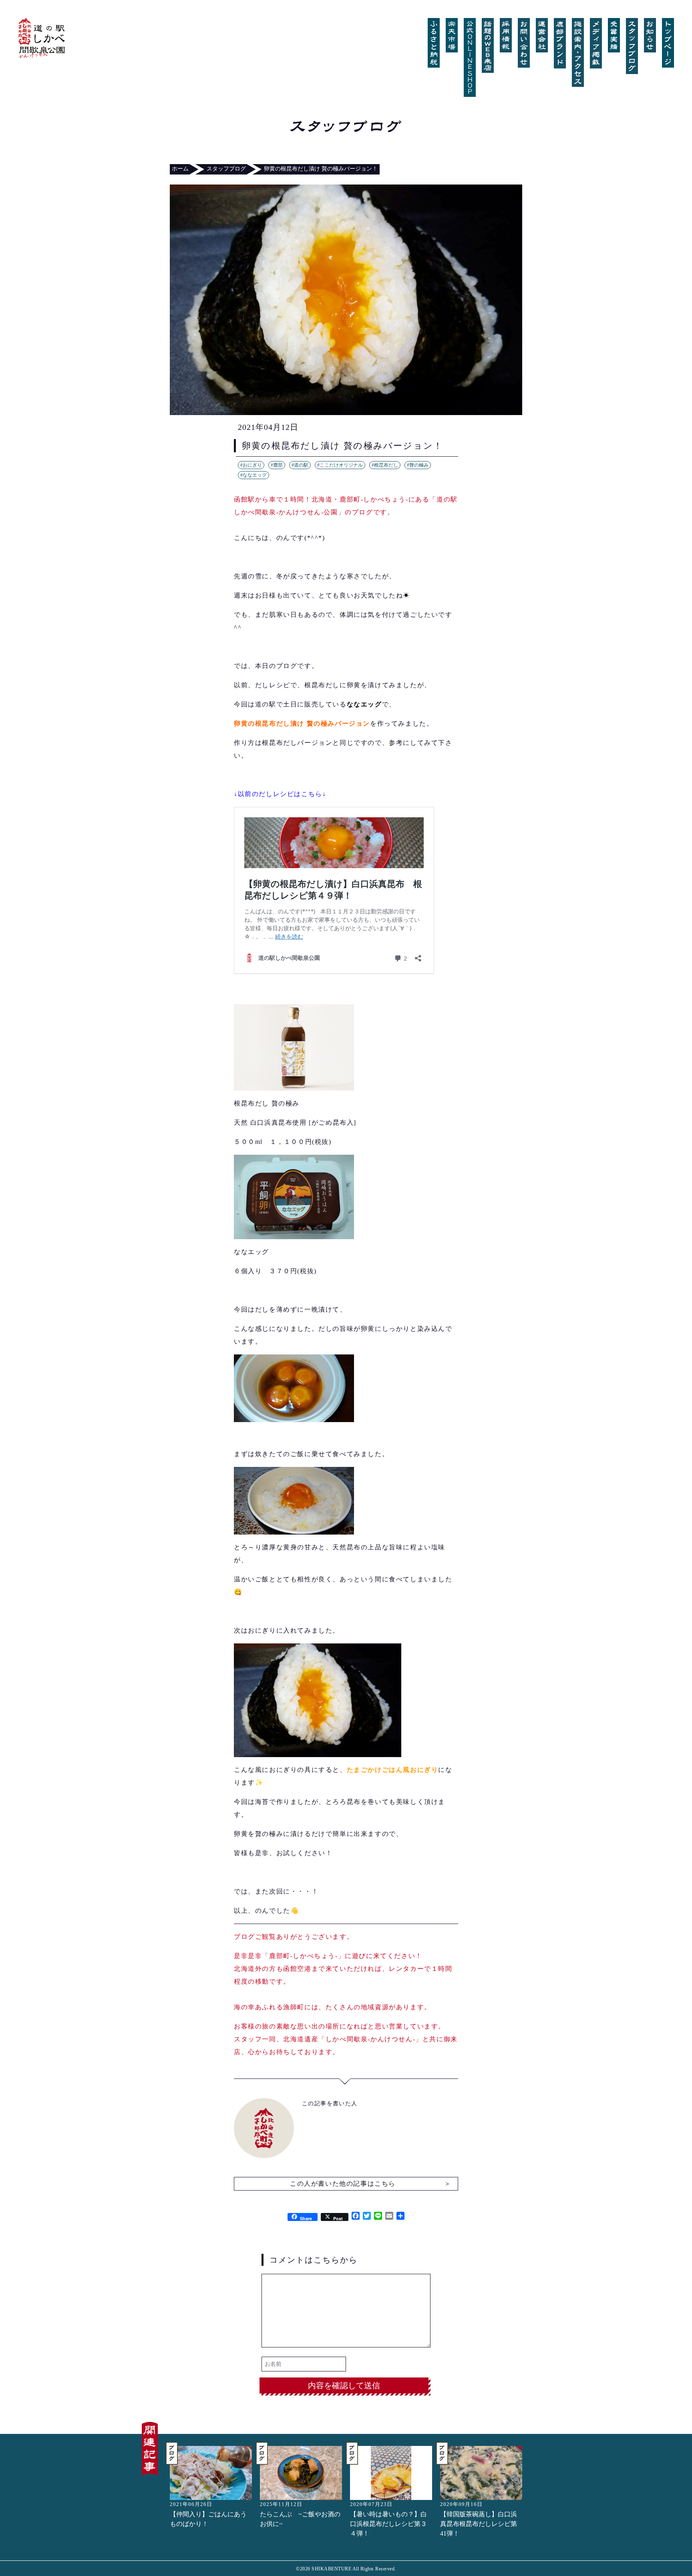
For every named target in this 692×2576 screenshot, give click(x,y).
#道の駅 (300, 465)
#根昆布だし (385, 465)
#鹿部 (277, 465)
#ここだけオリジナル (340, 465)
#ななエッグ (253, 475)
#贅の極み (418, 465)
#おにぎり (251, 465)
